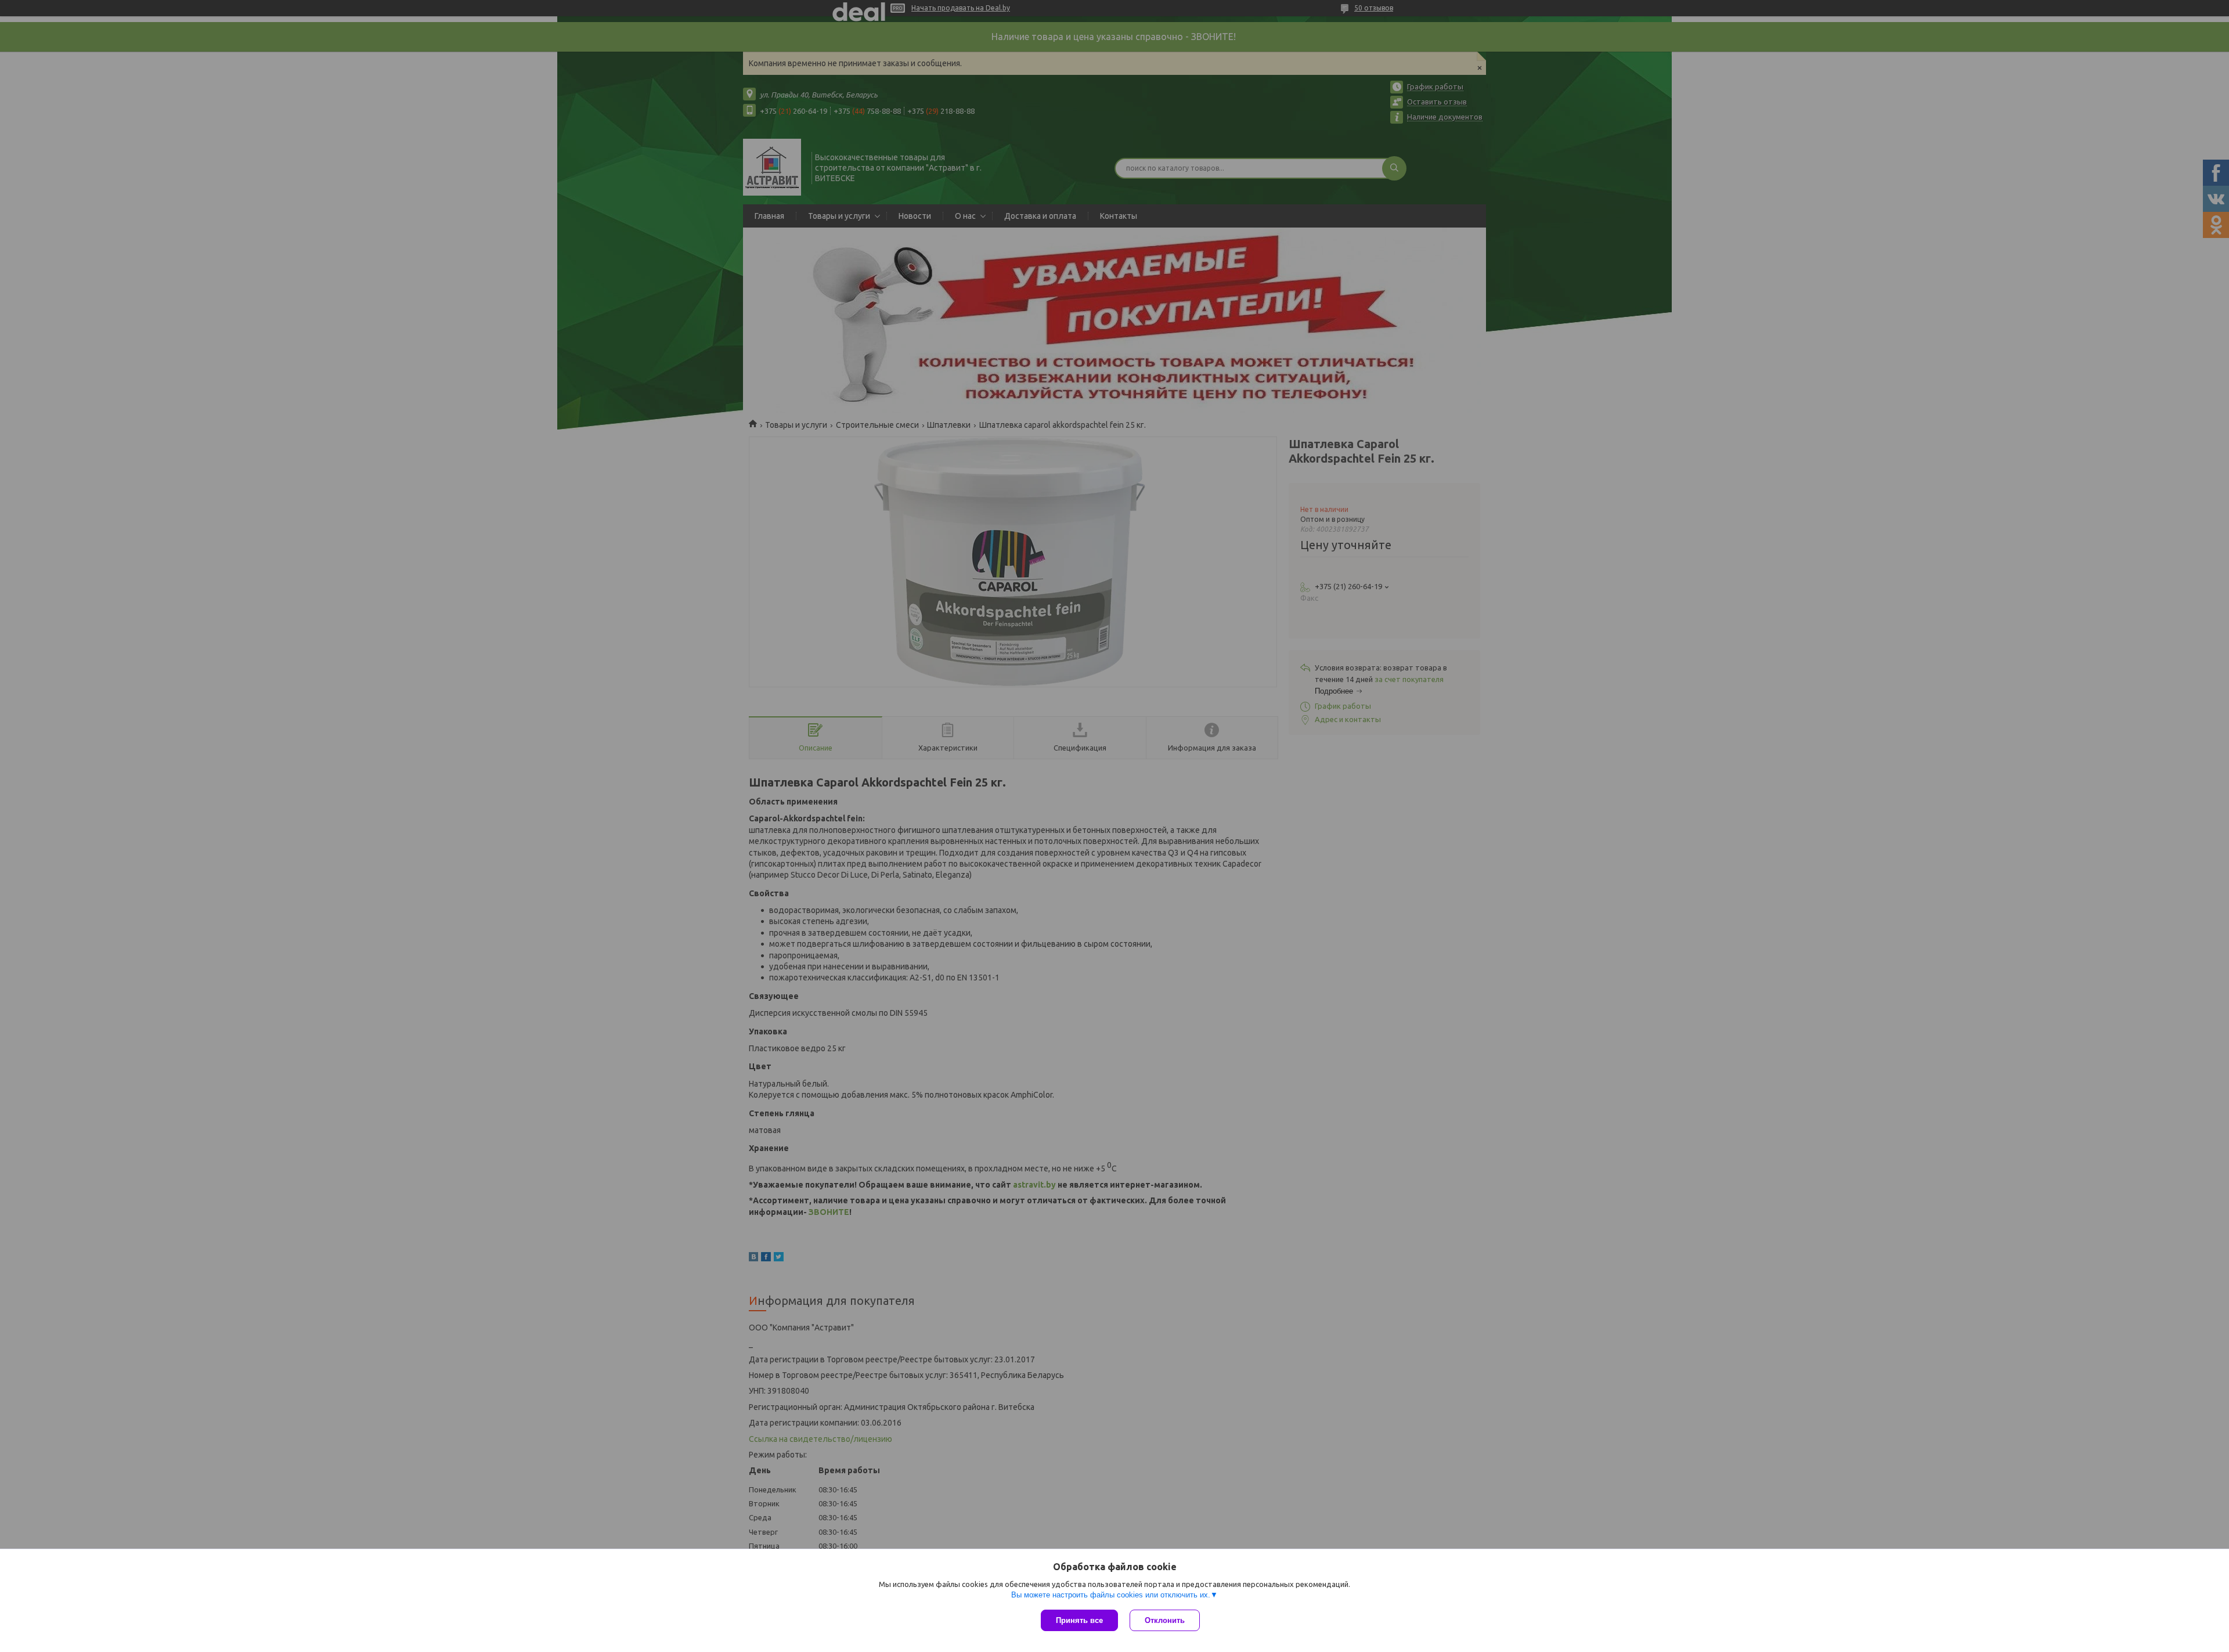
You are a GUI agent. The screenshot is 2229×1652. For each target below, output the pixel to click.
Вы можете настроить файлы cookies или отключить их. (1111, 1595)
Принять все (1079, 1620)
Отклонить (1165, 1620)
